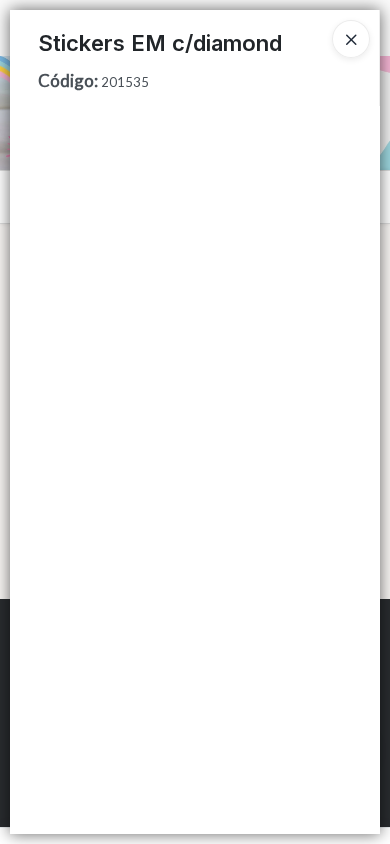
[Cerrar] (351, 39)
